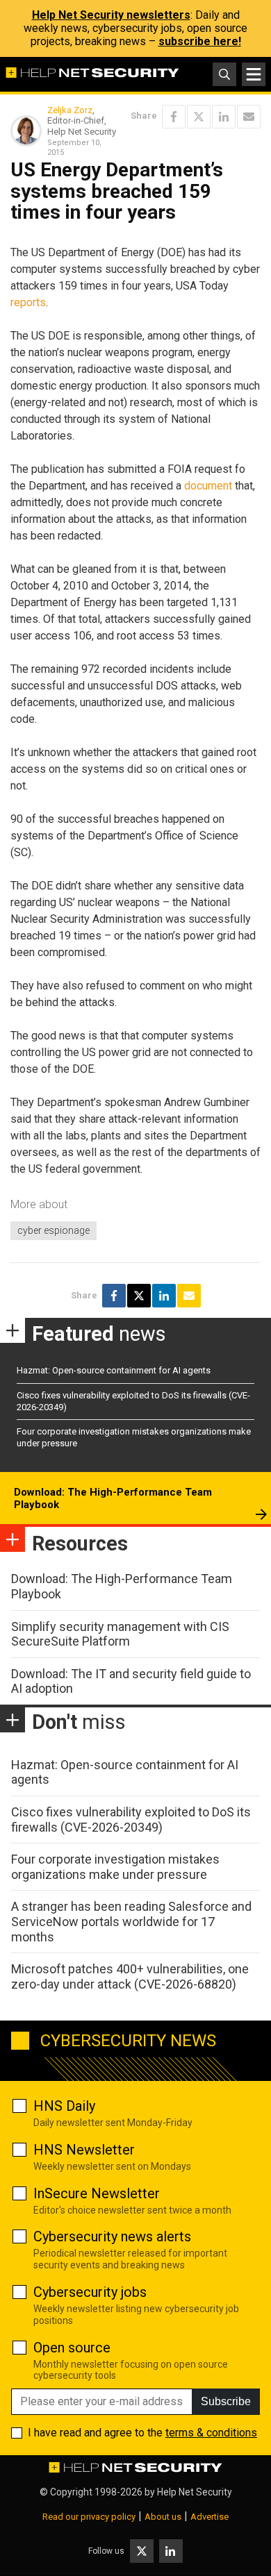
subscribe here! (200, 41)
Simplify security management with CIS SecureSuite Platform (120, 1634)
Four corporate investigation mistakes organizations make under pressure (115, 1867)
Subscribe (226, 2401)
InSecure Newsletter (97, 2193)
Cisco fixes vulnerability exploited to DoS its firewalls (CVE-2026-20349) (131, 1820)
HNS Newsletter (84, 2150)
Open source (72, 2348)
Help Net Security (195, 2492)
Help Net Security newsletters (111, 15)
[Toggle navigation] (254, 74)
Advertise (210, 2517)
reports (28, 302)
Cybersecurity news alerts (112, 2236)
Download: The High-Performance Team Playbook (113, 1498)
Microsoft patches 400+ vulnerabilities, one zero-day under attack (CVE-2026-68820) (130, 1976)
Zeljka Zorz (70, 110)
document (208, 486)
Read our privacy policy (89, 2517)
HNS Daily (64, 2106)
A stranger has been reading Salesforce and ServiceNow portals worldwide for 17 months (131, 1921)
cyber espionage (54, 1230)
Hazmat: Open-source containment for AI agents (114, 1370)
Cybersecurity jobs (90, 2292)
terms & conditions (211, 2433)
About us (163, 2517)
